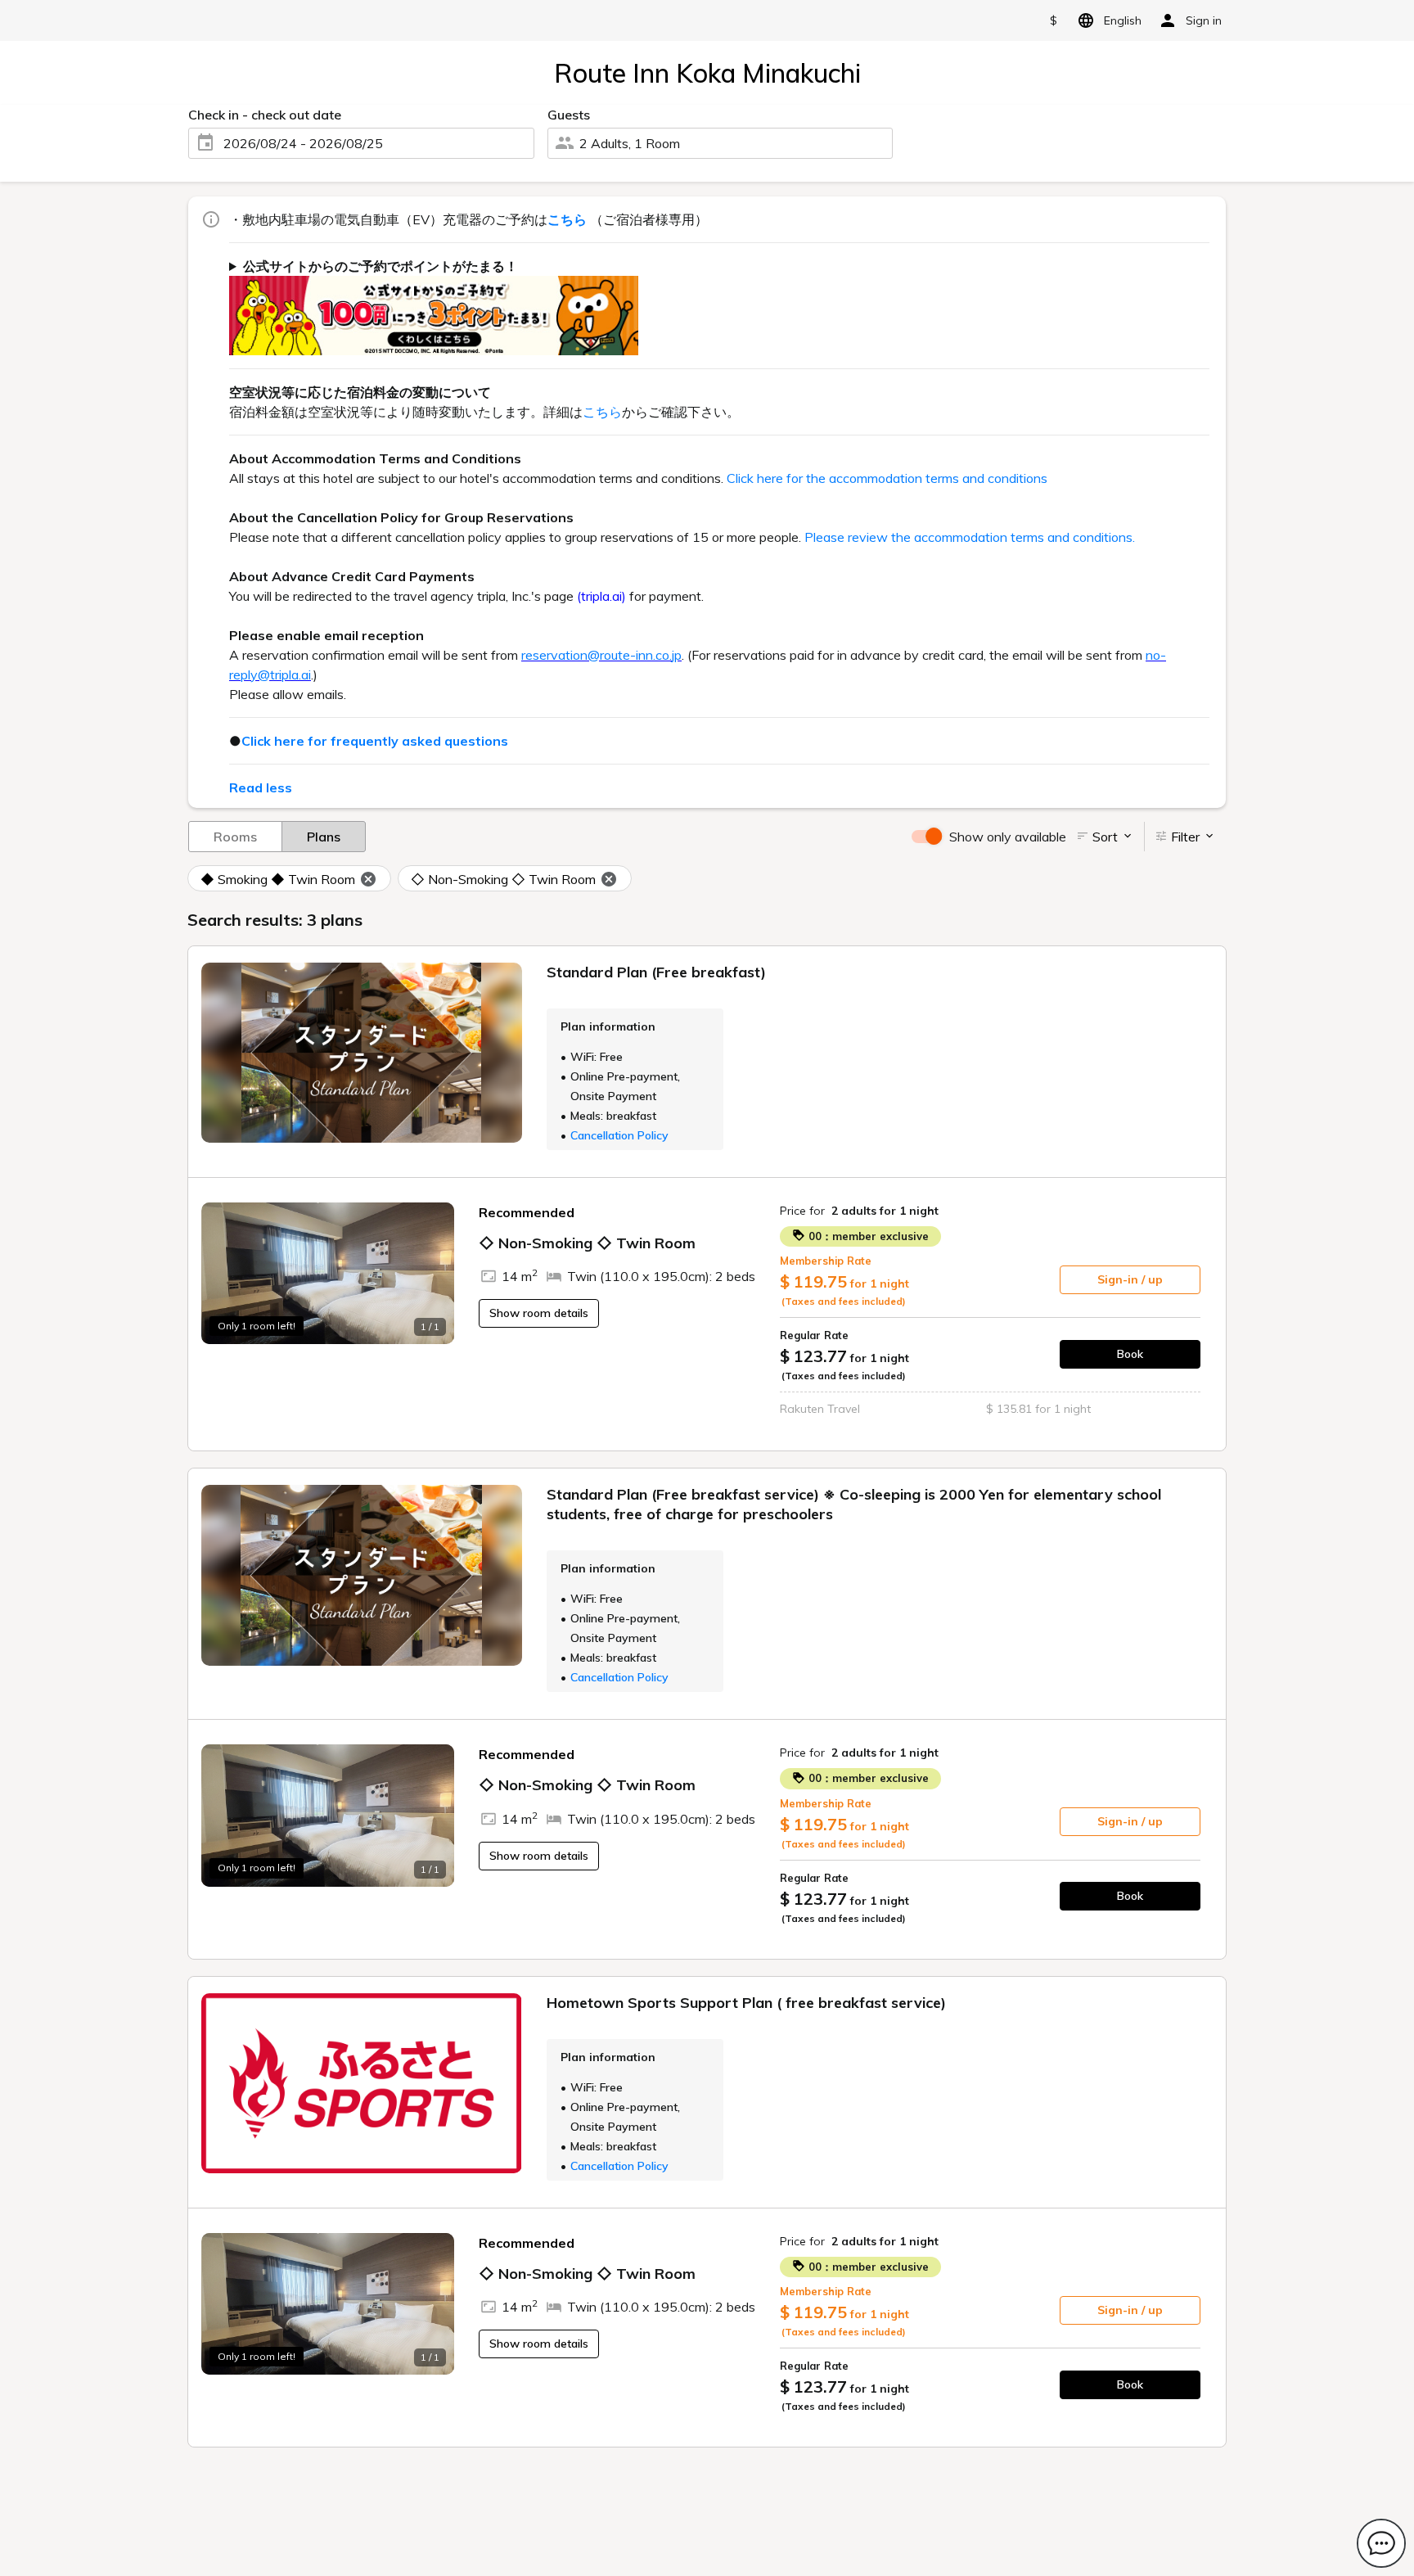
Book (1130, 1354)
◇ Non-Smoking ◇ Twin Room (503, 879)
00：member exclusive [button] (867, 1236)
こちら (602, 412)
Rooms (235, 837)
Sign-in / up (1130, 1279)
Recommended (527, 1212)
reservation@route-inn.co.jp (601, 655)
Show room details (539, 1313)
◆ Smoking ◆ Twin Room (278, 879)
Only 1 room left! (257, 1326)
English (1123, 20)
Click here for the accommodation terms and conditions (887, 478)
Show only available (1008, 837)
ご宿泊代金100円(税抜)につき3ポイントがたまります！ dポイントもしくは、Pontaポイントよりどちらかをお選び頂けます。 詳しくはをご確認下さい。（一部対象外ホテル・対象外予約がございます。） (713, 306)
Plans (324, 837)
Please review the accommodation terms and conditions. (970, 537)
